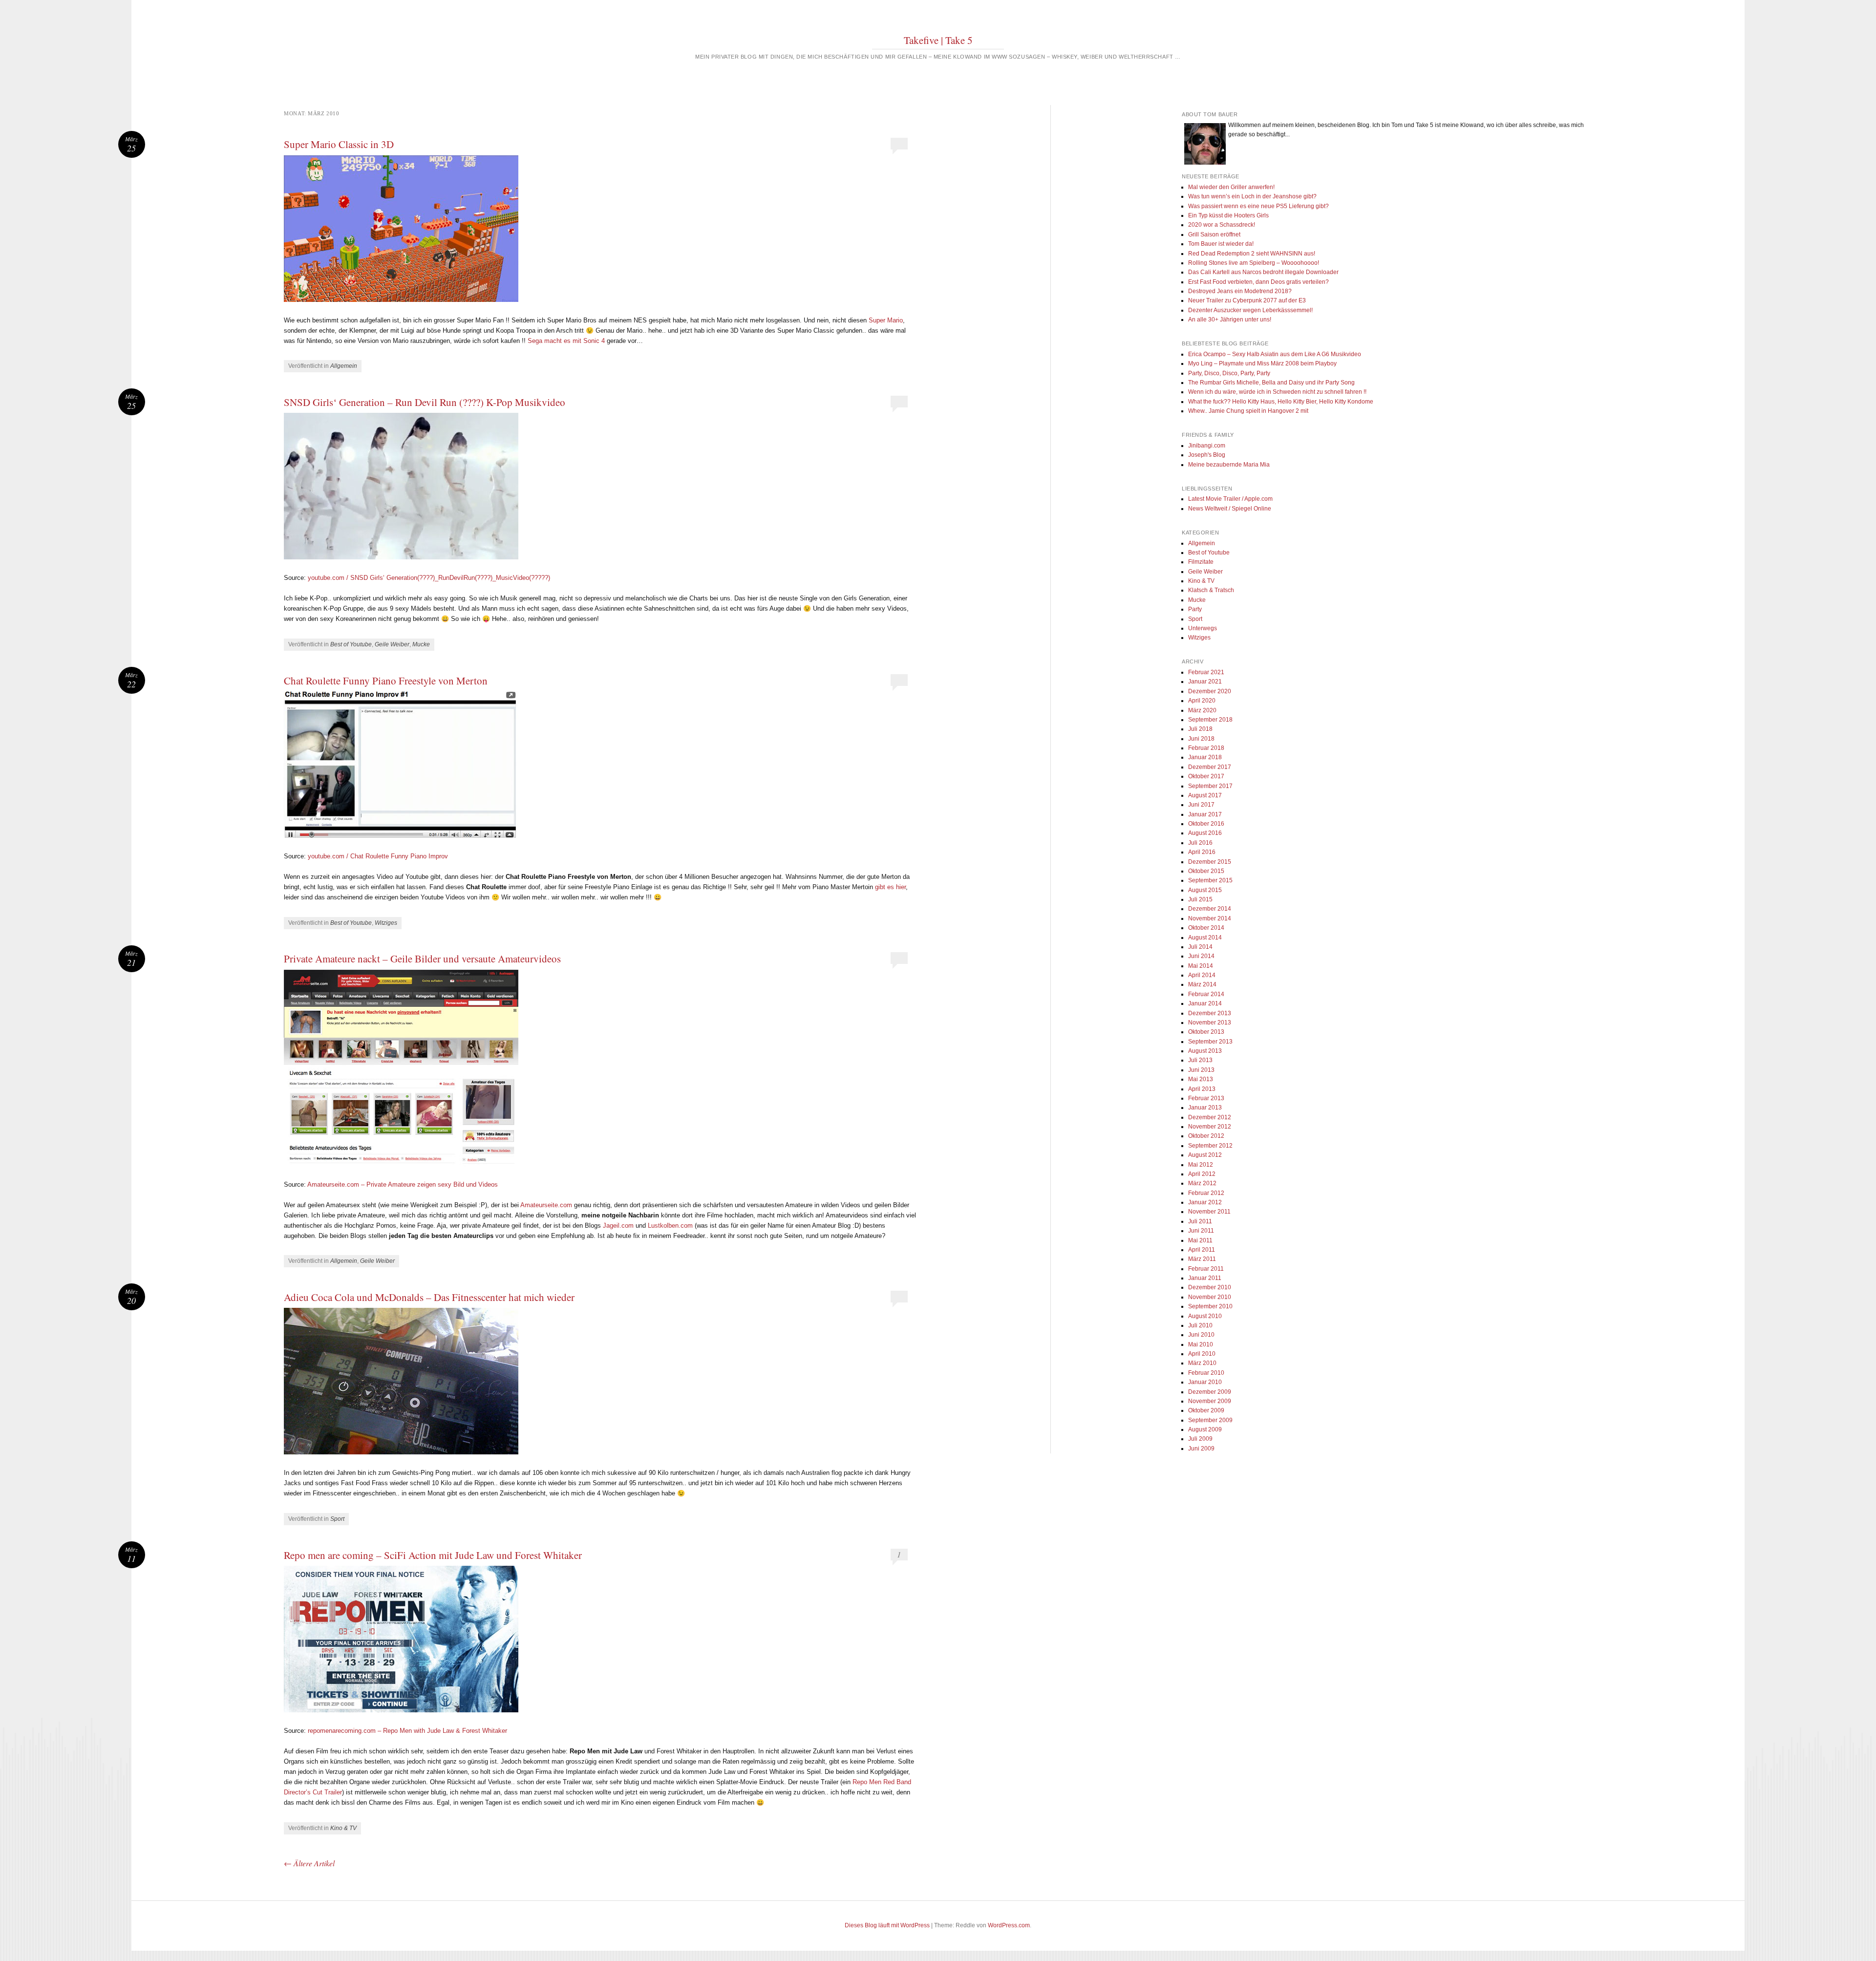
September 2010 (1210, 1306)
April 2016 (1202, 852)
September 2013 (1210, 1042)
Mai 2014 (1201, 966)
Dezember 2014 (1210, 909)
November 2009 (1210, 1401)
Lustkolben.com (670, 1226)
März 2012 (1202, 1183)
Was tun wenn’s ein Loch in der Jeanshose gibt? (1252, 196)
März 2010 (1202, 1363)
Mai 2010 (1201, 1344)
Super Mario (886, 320)
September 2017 (1210, 786)
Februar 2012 (1206, 1193)
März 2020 (1202, 710)
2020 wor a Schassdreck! (1222, 225)
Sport (337, 1519)
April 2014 (1202, 975)
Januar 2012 (1205, 1202)
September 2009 (1210, 1420)
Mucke (421, 644)
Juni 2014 (1201, 956)
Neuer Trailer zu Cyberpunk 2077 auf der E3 (1247, 300)
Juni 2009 (1201, 1449)
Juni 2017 (1201, 805)
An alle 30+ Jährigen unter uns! (1230, 320)
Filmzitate (1201, 562)
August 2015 (1205, 890)
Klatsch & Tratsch (1211, 590)
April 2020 (1202, 701)
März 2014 (1202, 984)
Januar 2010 (1205, 1382)
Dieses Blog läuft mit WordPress (887, 1925)
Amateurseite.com (546, 1205)
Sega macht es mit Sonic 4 (566, 341)
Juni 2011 (1201, 1231)
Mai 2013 (1201, 1079)
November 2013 (1210, 1023)
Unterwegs (1203, 628)
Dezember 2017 (1210, 767)
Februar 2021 (1206, 672)
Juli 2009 (1200, 1439)
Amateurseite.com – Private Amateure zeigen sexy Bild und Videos (403, 1184)
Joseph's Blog (1207, 455)
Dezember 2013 (1210, 1013)
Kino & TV (343, 1828)
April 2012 (1202, 1174)
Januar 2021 (1205, 682)
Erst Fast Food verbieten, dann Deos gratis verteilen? (1258, 282)
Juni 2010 (1201, 1335)
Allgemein (344, 366)
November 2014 (1210, 918)
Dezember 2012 (1210, 1117)
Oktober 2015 (1206, 871)
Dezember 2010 (1210, 1287)
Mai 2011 (1200, 1240)
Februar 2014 (1206, 994)
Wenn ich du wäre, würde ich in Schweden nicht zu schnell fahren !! (1277, 392)
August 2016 (1205, 833)
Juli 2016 (1200, 843)
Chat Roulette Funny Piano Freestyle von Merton (386, 681)
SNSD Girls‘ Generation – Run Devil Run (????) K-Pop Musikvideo (425, 402)
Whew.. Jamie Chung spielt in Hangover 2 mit (1248, 411)
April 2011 (1202, 1250)
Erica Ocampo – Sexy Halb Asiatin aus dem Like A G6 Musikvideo (1275, 354)
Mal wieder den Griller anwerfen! (1231, 187)
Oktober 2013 (1206, 1032)
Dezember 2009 (1210, 1392)
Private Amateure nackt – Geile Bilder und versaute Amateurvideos (422, 959)
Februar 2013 (1206, 1098)
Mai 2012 (1201, 1165)
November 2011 (1209, 1212)
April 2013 (1202, 1089)
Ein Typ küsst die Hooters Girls (1228, 215)
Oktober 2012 (1206, 1136)
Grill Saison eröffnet (1214, 234)
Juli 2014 (1200, 947)
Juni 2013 (1201, 1070)
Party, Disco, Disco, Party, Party (1229, 373)
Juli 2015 (1200, 899)
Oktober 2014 (1206, 928)
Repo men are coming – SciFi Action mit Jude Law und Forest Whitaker (433, 1555)
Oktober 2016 (1206, 824)
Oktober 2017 (1206, 776)
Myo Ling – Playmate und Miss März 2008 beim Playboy (1262, 363)
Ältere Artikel (309, 1863)
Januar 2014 (1205, 1003)
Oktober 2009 (1206, 1410)
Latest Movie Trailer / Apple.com (1230, 499)
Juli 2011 (1200, 1221)
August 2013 (1205, 1051)
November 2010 (1210, 1297)
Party (1195, 609)
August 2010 (1205, 1316)
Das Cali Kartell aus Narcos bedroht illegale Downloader (1263, 272)
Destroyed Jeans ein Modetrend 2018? (1240, 291)
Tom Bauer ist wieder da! (1221, 244)
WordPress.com (1009, 1925)
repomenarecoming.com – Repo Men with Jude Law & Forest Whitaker (407, 1731)
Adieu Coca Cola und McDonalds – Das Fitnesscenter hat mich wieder (429, 1297)
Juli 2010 (1200, 1325)
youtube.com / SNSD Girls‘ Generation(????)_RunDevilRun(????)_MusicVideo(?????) (429, 578)
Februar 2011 (1206, 1269)
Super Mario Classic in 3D (339, 144)
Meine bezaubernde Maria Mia (1229, 465)
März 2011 (1202, 1259)
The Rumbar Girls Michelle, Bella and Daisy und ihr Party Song (1271, 383)
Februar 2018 (1206, 748)
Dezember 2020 (1210, 691)
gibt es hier (890, 887)
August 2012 (1205, 1155)
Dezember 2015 (1210, 862)
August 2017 (1205, 795)
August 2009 (1205, 1429)
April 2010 (1202, 1354)
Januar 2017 (1205, 814)
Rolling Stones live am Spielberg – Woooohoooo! (1254, 263)
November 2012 (1210, 1127)
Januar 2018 (1205, 757)
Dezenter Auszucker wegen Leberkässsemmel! (1250, 310)
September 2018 (1210, 720)
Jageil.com (618, 1226)
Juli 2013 (1200, 1060)
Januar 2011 (1205, 1278)
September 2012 (1210, 1146)
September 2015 (1210, 880)
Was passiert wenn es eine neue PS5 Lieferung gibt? (1258, 206)
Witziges (386, 923)
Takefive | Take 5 (938, 40)
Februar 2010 (1206, 1373)
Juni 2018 (1201, 739)
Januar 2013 (1205, 1108)
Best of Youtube (351, 644)
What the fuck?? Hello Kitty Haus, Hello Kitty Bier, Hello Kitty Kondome (1281, 402)
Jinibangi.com (1207, 446)
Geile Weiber (392, 644)
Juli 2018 (1200, 729)
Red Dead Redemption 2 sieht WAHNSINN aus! (1252, 254)
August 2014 (1205, 938)
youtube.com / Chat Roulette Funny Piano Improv (378, 856)
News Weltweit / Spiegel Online (1230, 509)
